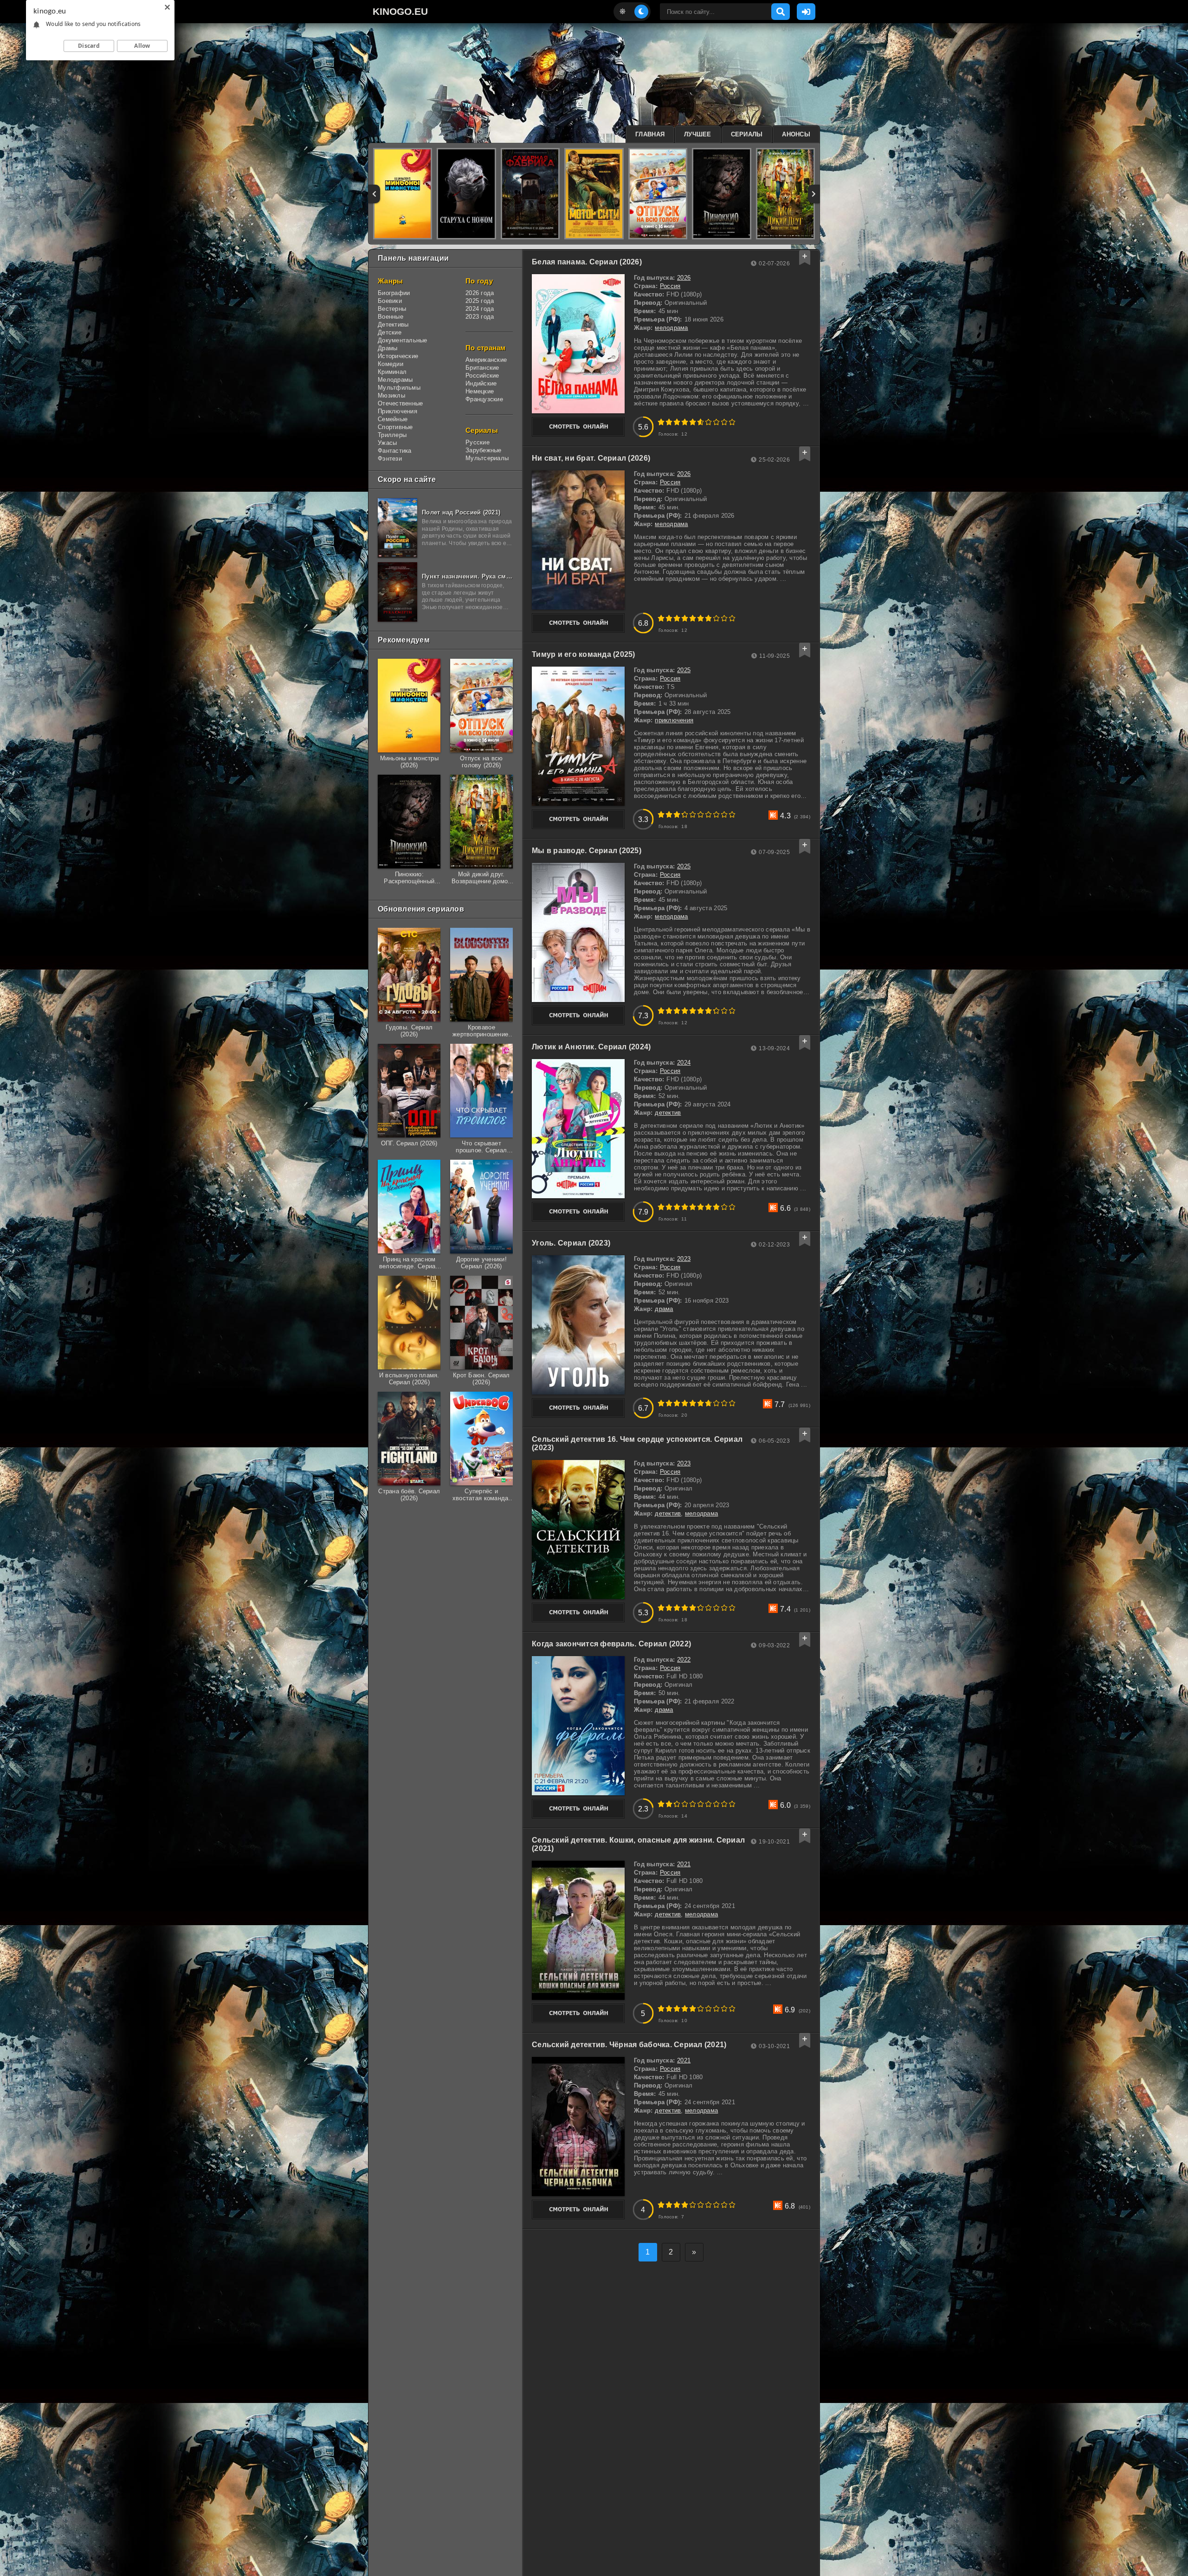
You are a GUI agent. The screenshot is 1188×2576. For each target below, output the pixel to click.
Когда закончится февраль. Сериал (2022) (611, 1644)
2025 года (480, 301)
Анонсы (796, 134)
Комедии (391, 364)
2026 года (480, 293)
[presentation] (374, 194)
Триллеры (392, 435)
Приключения (397, 411)
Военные (391, 317)
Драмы (387, 348)
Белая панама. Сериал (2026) (587, 262)
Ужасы (387, 443)
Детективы (393, 324)
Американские (486, 360)
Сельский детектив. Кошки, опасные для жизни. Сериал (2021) (638, 1844)
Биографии (394, 293)
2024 (684, 1063)
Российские (482, 376)
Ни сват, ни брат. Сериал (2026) (591, 458)
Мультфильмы (399, 388)
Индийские (481, 383)
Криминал (392, 372)
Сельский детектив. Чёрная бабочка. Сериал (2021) (629, 2045)
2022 (684, 1660)
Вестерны (392, 309)
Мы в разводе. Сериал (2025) (587, 851)
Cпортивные (395, 427)
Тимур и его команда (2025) (584, 654)
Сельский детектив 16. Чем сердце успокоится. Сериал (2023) (637, 1443)
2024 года (480, 309)
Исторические (398, 356)
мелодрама (671, 328)
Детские (390, 332)
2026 (684, 278)
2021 (684, 1864)
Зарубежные (484, 450)
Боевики (390, 301)
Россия (670, 286)
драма (664, 1309)
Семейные (393, 419)
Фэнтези (390, 459)
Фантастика (395, 451)
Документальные (403, 340)
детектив (668, 1113)
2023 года (480, 317)
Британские (482, 368)
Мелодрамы (395, 380)
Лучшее (698, 134)
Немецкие (480, 391)
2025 (684, 670)
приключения (674, 720)
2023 (684, 1259)
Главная (650, 134)
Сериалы (747, 134)
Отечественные (400, 403)
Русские (478, 442)
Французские (484, 399)
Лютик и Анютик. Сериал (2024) (591, 1047)
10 (732, 422)
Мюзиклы (391, 395)
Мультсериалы (487, 458)
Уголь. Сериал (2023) (571, 1243)
